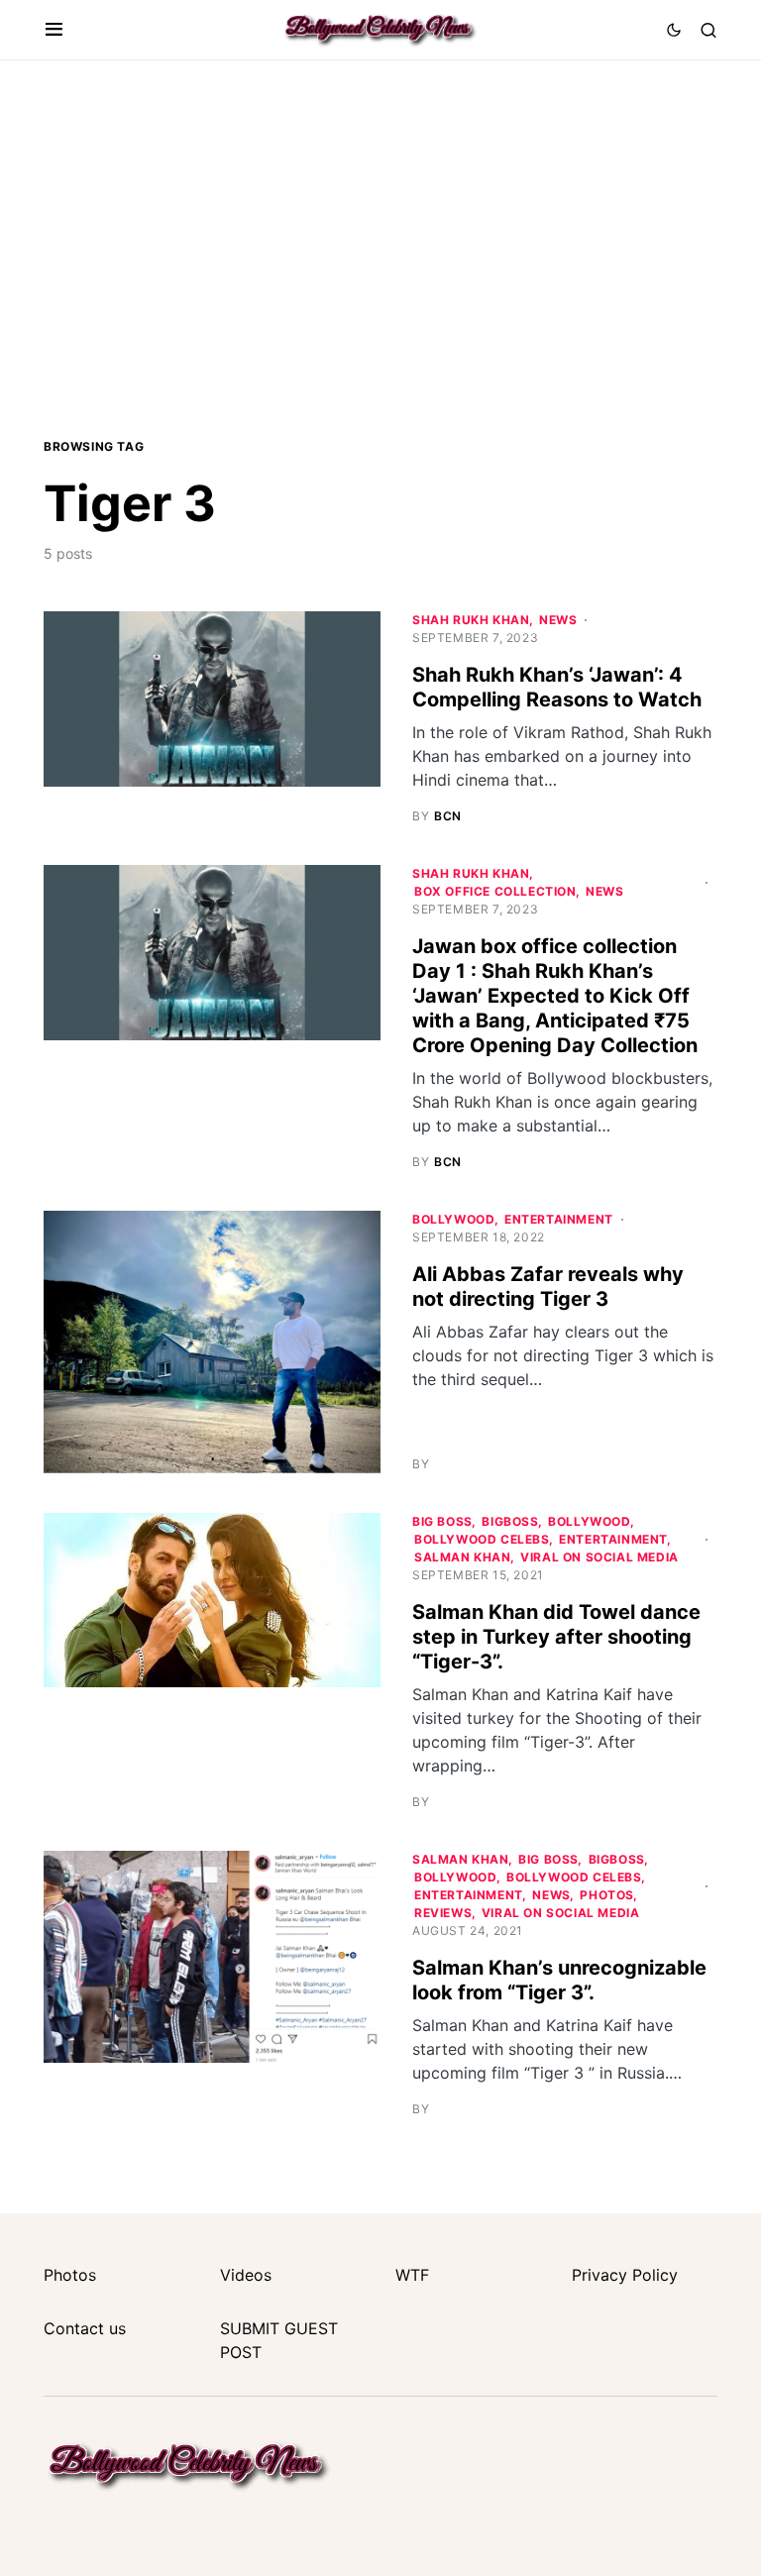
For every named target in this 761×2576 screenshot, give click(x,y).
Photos (607, 1895)
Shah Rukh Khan (471, 620)
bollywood (453, 1219)
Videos (246, 2275)
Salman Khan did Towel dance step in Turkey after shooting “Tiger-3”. (556, 1637)
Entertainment (559, 1219)
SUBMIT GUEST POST (279, 2340)
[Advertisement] (380, 247)
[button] (54, 30)
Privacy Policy (625, 2275)
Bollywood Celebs (482, 1539)
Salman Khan (463, 1557)
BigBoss (510, 1521)
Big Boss (442, 1521)
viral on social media (599, 1557)
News (558, 620)
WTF (412, 2275)
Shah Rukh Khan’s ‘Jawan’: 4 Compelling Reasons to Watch (557, 687)
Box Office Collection (495, 891)
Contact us (85, 2328)
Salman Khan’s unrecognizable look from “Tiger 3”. (559, 1980)
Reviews (443, 1913)
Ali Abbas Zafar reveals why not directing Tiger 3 (548, 1287)
